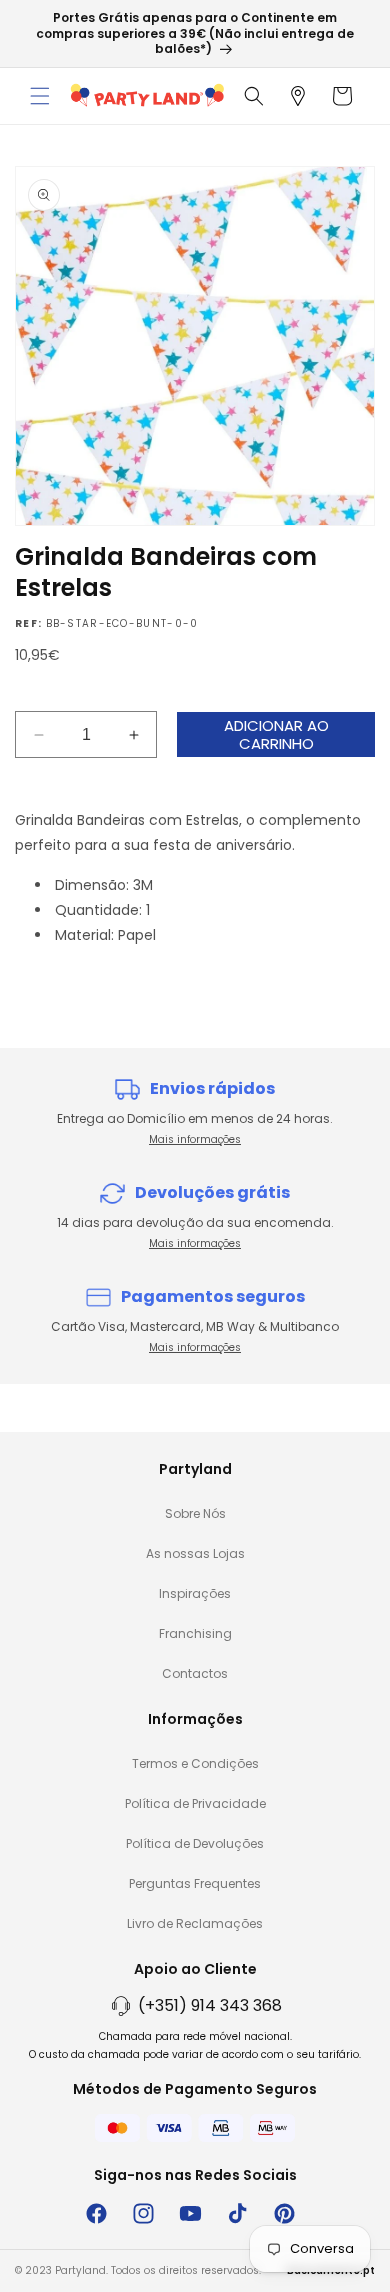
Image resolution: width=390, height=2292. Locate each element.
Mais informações (195, 1139)
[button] (40, 96)
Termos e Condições (195, 1763)
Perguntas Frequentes (195, 1883)
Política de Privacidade (195, 1803)
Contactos (195, 1673)
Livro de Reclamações (195, 1923)
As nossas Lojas (195, 1553)
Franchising (195, 1633)
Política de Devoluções (195, 1843)
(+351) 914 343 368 (210, 2005)
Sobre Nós (195, 1513)
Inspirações (195, 1593)
